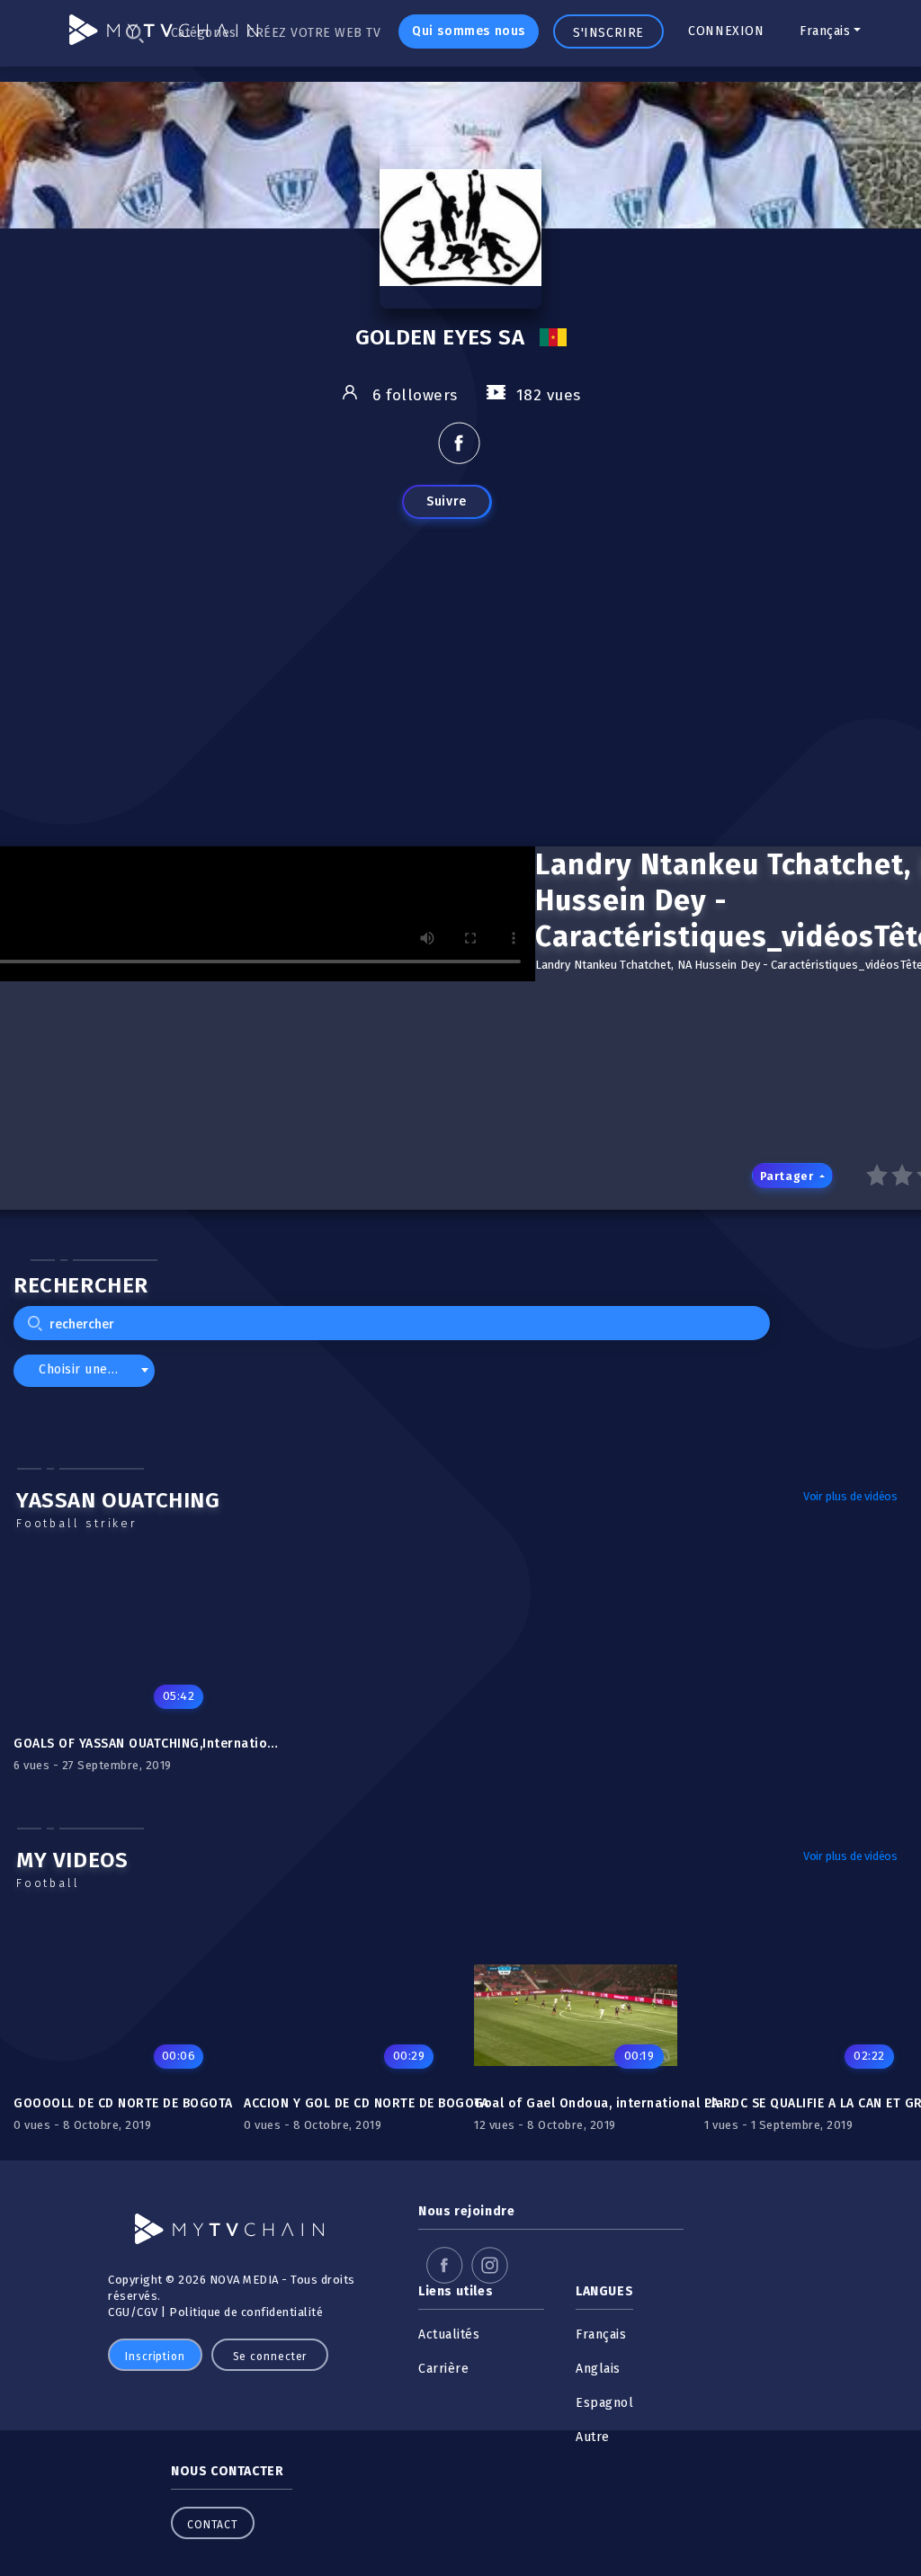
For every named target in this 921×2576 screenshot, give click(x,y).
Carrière (443, 2369)
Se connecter (270, 2357)
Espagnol (604, 2403)
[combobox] (84, 1370)
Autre (593, 2437)
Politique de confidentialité (246, 2312)
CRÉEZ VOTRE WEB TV (314, 33)
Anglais (598, 2369)
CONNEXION (726, 31)
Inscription (155, 2357)
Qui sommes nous (469, 31)
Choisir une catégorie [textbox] (88, 1369)
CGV (148, 2312)
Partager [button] (788, 1176)
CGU (119, 2312)
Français (825, 31)
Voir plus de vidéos (850, 1496)
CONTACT (213, 2525)
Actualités (449, 2334)
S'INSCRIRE (608, 33)
